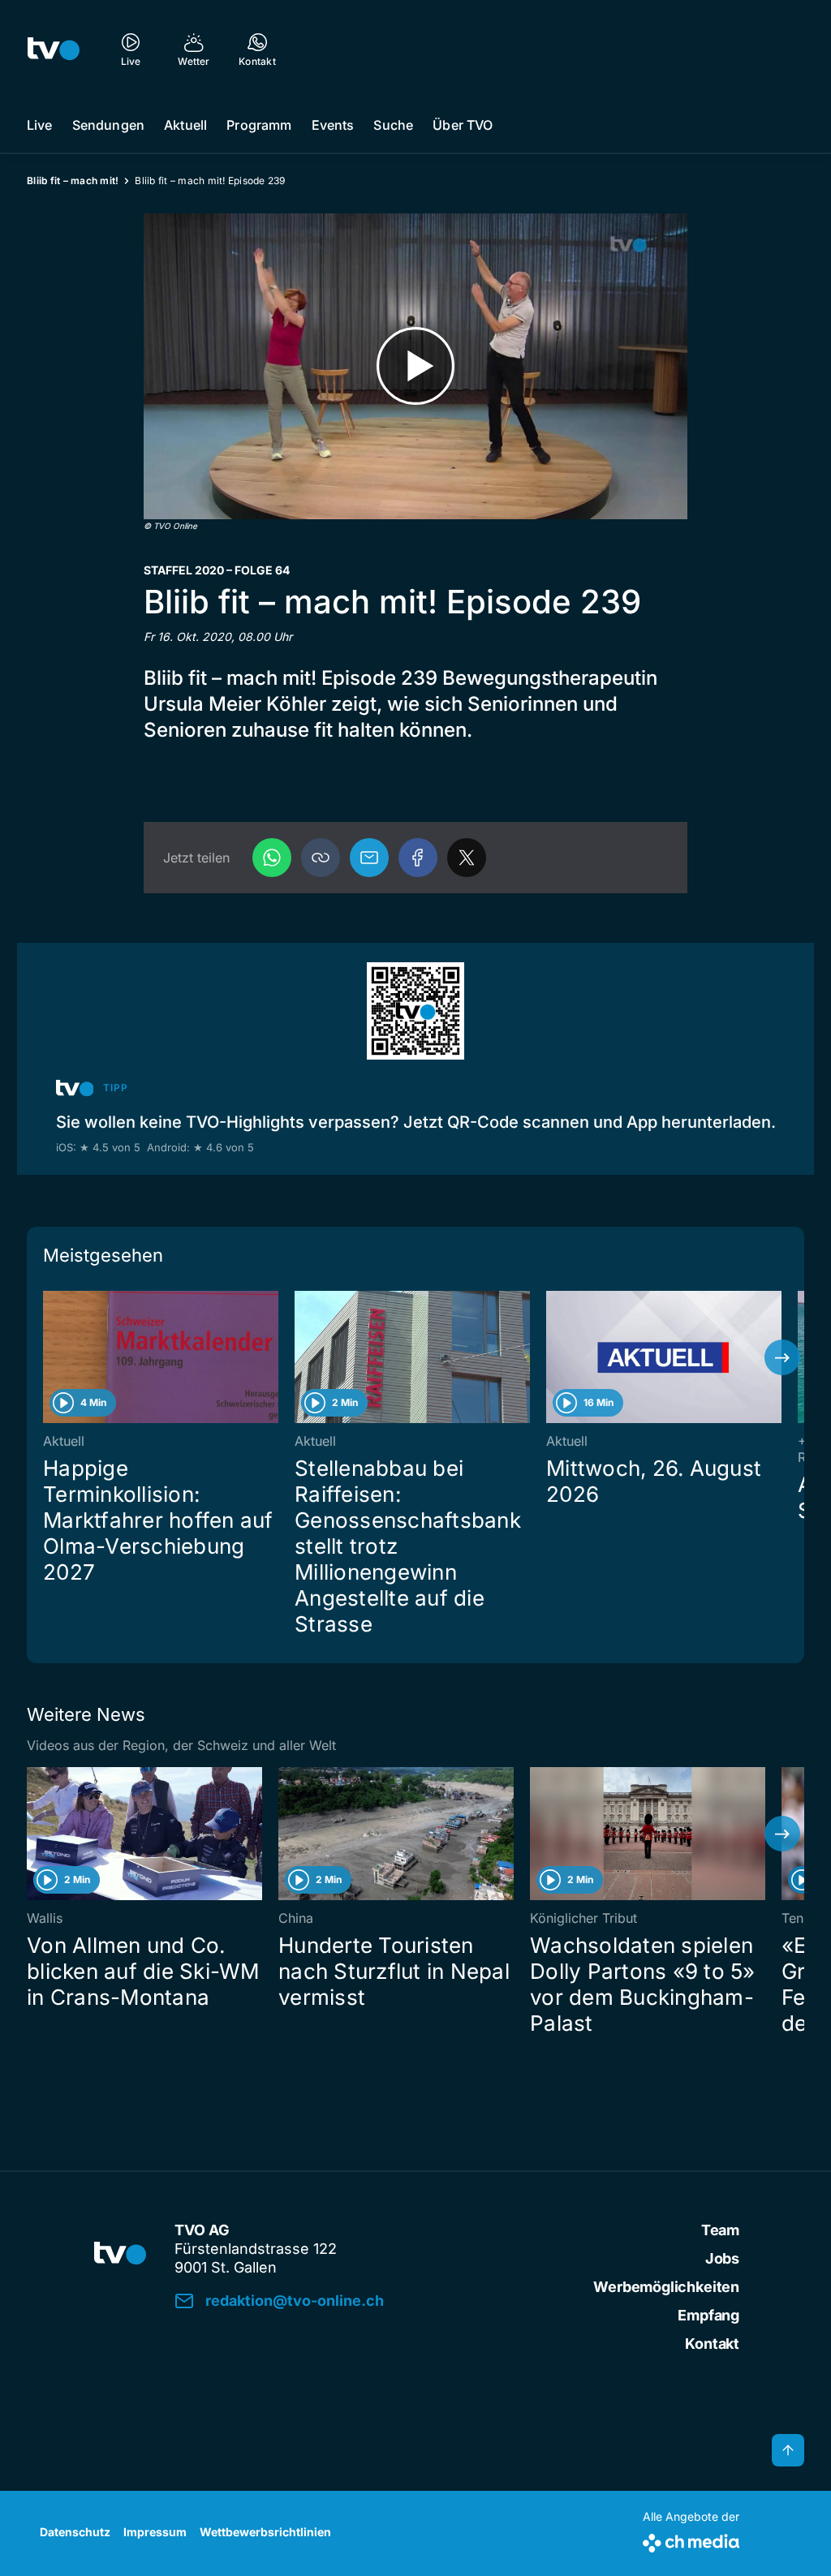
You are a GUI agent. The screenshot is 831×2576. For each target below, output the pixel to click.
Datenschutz (75, 2532)
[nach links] (49, 1357)
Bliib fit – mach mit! (73, 181)
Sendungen (108, 125)
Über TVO (463, 125)
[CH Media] (691, 2540)
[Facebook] (418, 858)
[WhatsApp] (272, 858)
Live (40, 125)
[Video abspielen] (415, 366)
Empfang (708, 2315)
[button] (321, 858)
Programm (259, 125)
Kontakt (712, 2344)
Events (333, 125)
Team (720, 2230)
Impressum (155, 2532)
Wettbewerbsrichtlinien (265, 2532)
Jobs (722, 2258)
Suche (393, 125)
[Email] (369, 858)
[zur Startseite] (54, 49)
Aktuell (185, 125)
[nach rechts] (782, 1357)
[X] (467, 858)
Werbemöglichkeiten (666, 2287)
